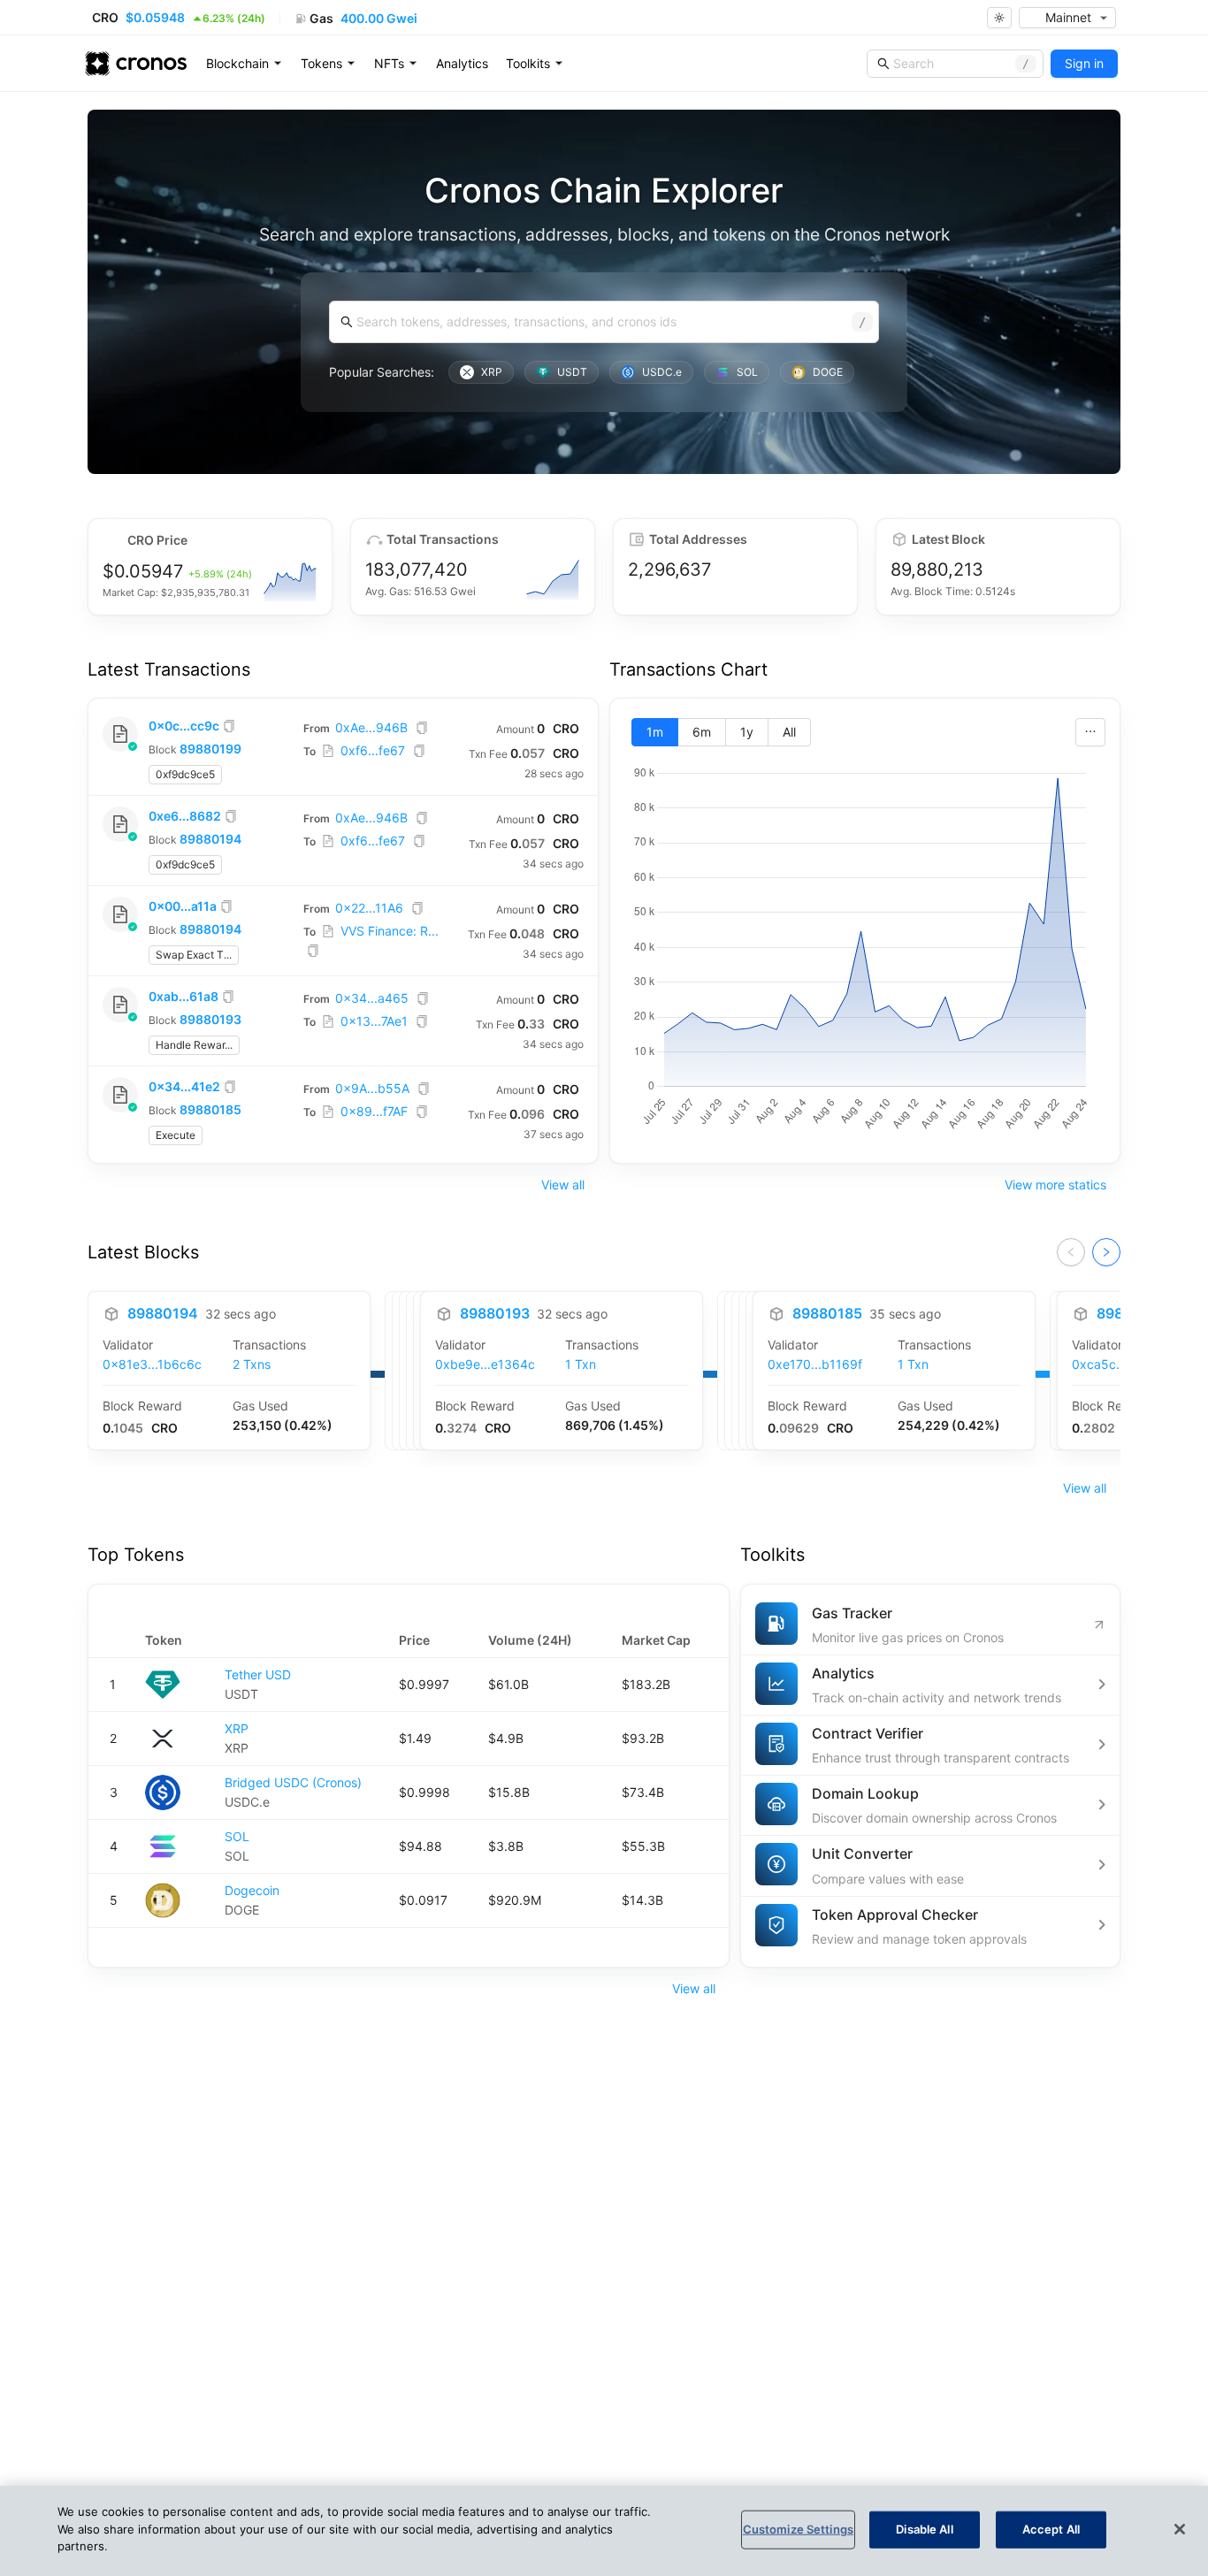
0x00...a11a (183, 906)
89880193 (210, 1019)
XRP (237, 1728)
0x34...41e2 (184, 1086)
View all (563, 1185)
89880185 (210, 1109)
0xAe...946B (371, 727)
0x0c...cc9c (184, 726)
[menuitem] (245, 64)
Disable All (924, 2529)
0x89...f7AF (374, 1111)
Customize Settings (798, 2529)
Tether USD (258, 1674)
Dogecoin (252, 1890)
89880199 (210, 749)
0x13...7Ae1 (374, 1021)
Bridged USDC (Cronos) (293, 1782)
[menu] (463, 64)
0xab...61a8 (183, 996)
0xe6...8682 (185, 816)
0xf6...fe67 (373, 750)
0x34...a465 (372, 998)
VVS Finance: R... (390, 931)
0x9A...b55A (372, 1088)
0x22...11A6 (369, 908)
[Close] (1180, 2529)
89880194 (210, 839)
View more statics (1055, 1185)
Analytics (462, 63)
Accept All (1051, 2529)
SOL (237, 1836)
